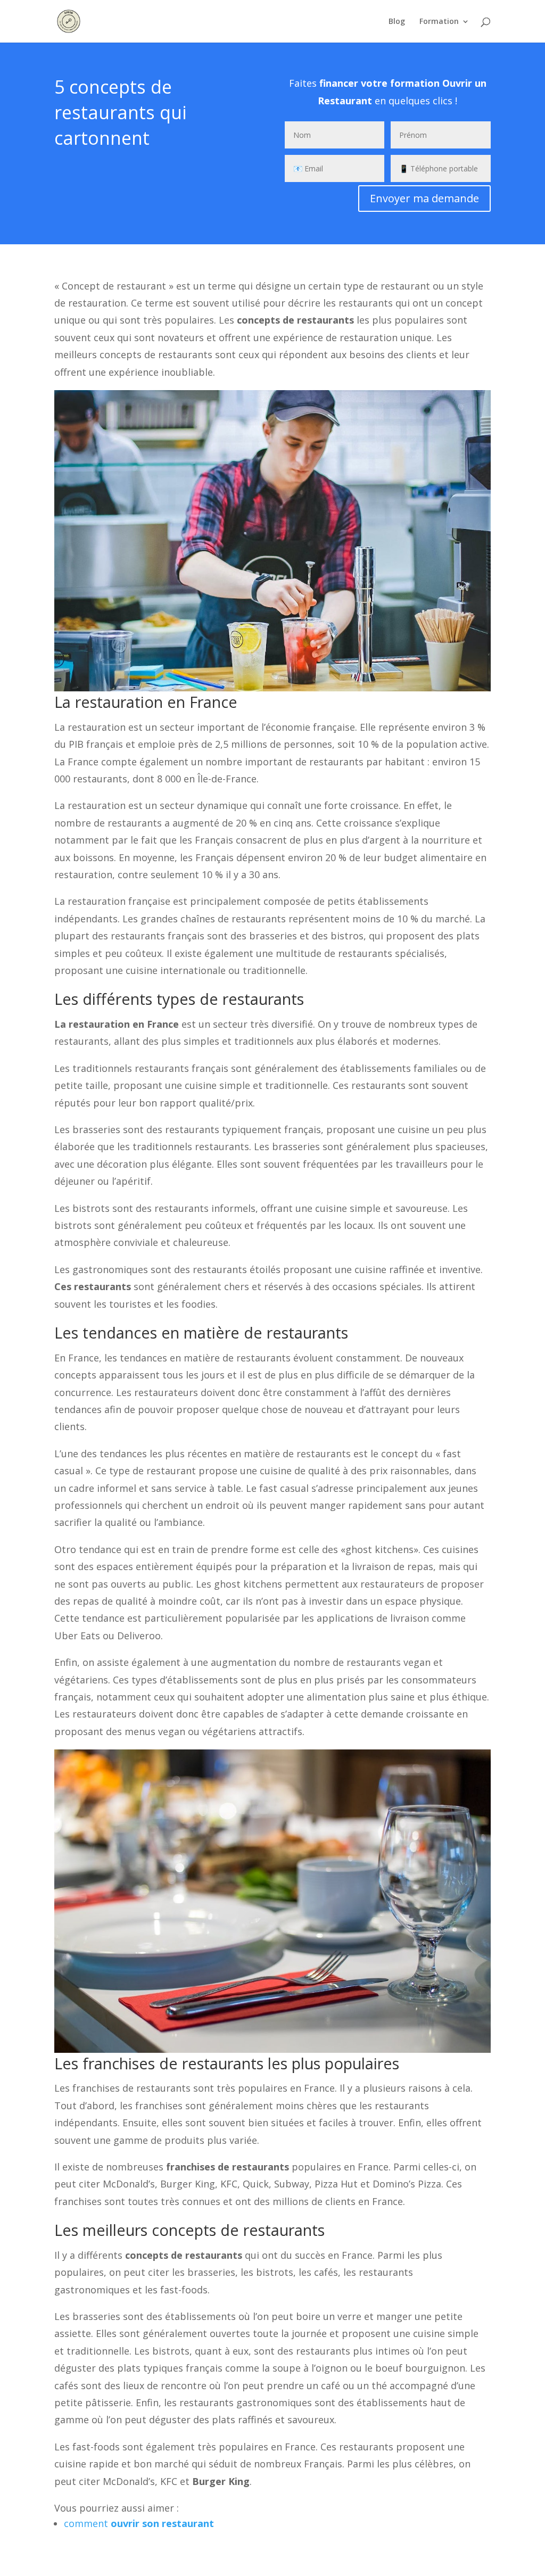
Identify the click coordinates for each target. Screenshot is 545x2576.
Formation (439, 22)
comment (139, 2523)
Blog (397, 22)
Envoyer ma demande (424, 198)
